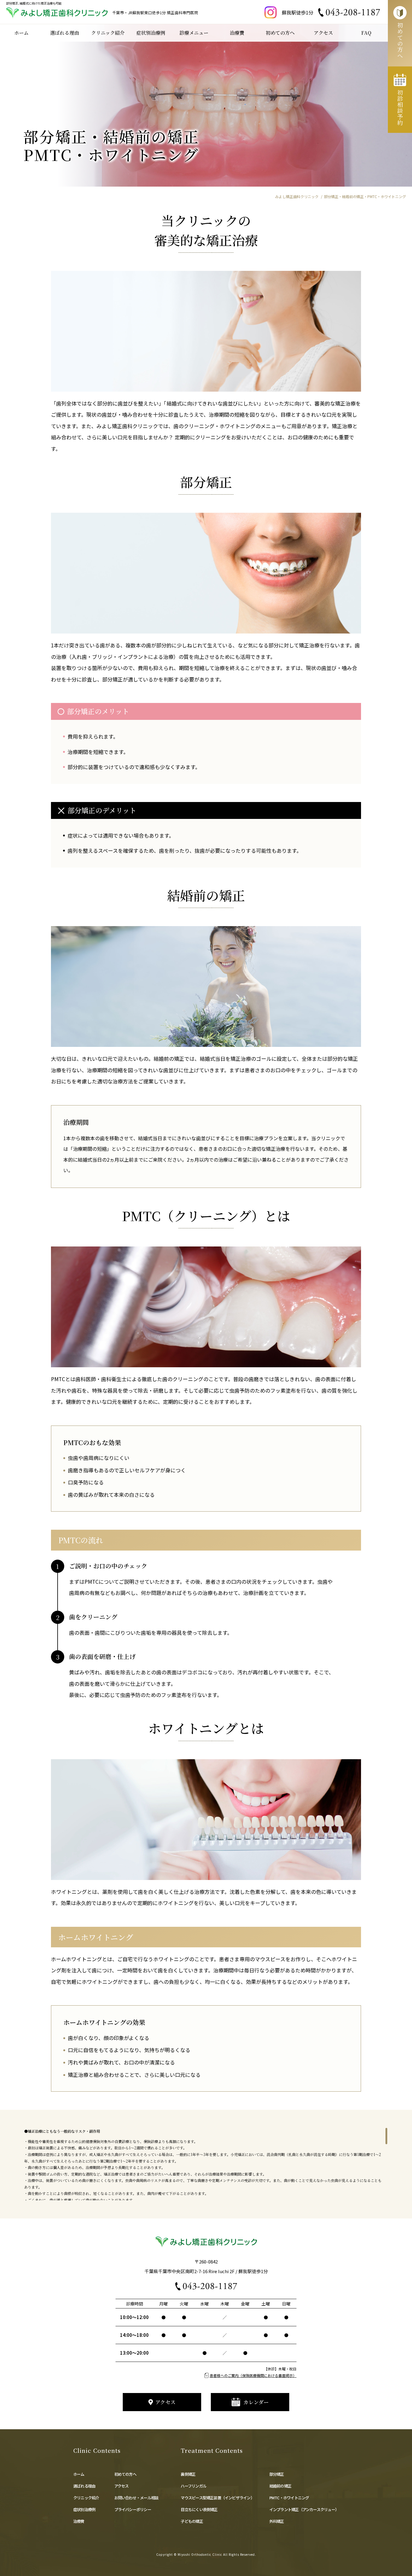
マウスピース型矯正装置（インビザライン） (217, 2498)
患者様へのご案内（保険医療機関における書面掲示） (253, 2375)
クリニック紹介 (86, 2498)
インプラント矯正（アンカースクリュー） (304, 2509)
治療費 (79, 2521)
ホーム (81, 2474)
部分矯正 (277, 2474)
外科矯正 (277, 2521)
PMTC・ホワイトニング (289, 2498)
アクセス (122, 2486)
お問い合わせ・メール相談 (136, 2498)
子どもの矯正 (192, 2521)
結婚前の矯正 (280, 2486)
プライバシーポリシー (133, 2509)
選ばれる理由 (84, 2486)
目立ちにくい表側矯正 (199, 2509)
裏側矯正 (188, 2474)
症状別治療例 (84, 2509)
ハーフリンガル (195, 2486)
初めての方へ (125, 2474)
